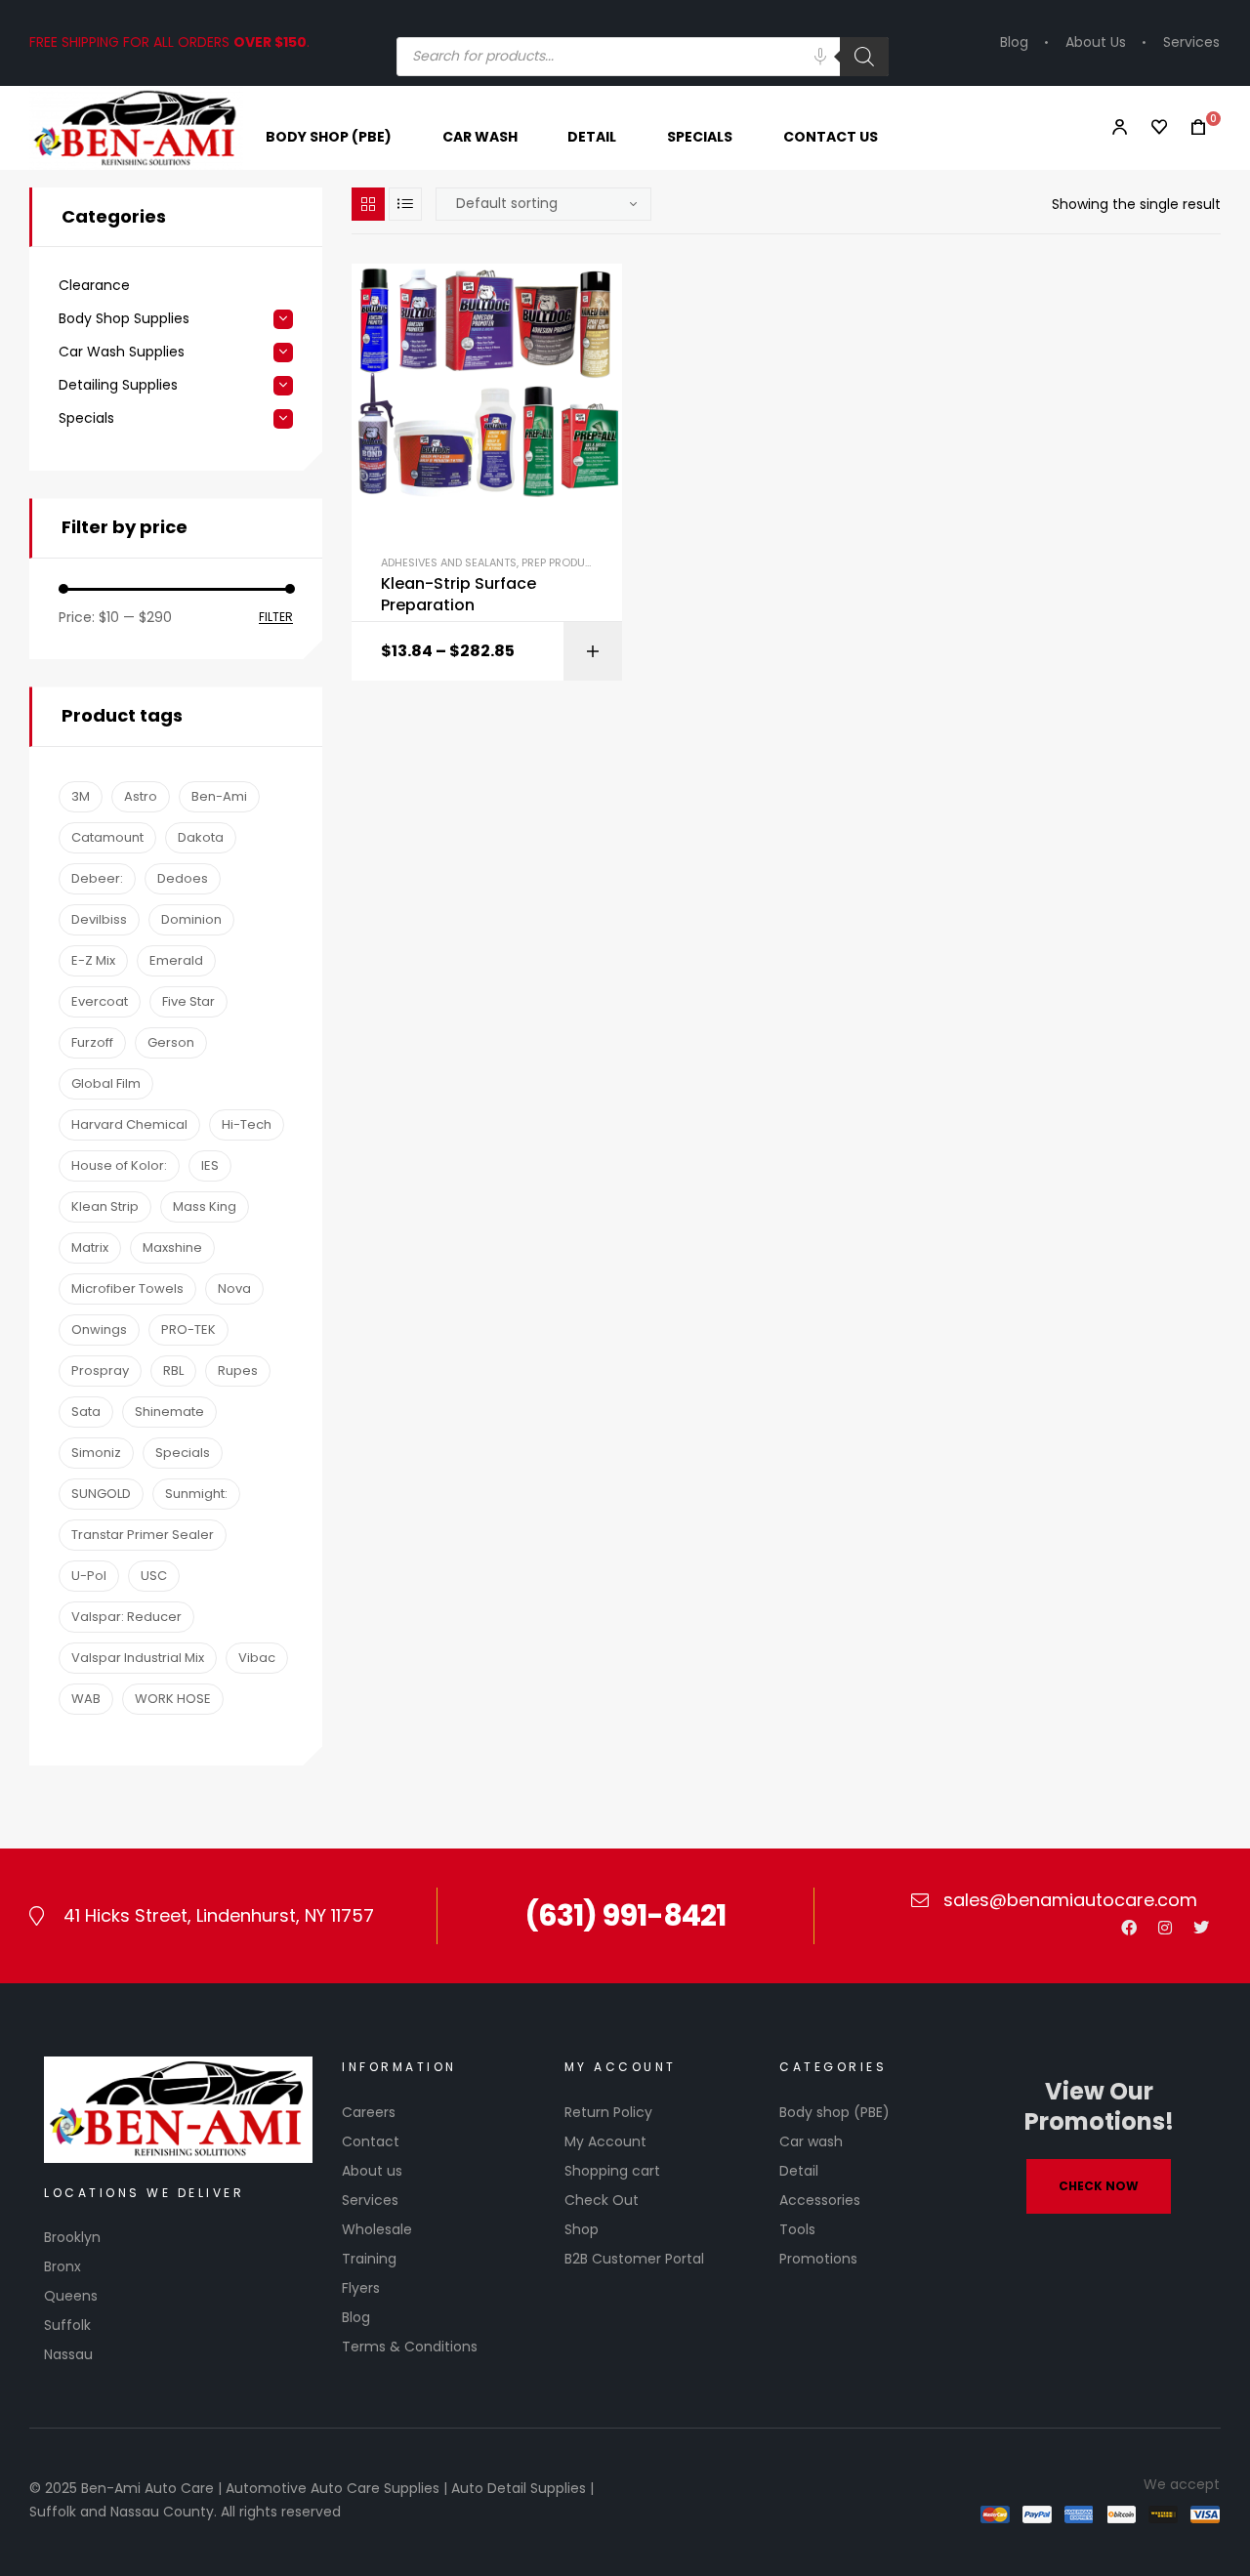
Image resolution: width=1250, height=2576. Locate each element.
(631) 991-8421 (625, 1915)
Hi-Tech (247, 1124)
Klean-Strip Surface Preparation (458, 595)
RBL (173, 1371)
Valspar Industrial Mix (138, 1658)
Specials (86, 418)
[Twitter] (1201, 1928)
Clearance (94, 286)
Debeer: (97, 878)
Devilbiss (99, 919)
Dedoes (183, 878)
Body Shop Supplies (124, 319)
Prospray (100, 1371)
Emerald (176, 960)
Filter (276, 618)
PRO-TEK (188, 1330)
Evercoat (100, 1001)
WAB (86, 1699)
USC (154, 1576)
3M (81, 796)
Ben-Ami (219, 796)
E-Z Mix (93, 960)
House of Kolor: (119, 1165)
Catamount (107, 837)
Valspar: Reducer (126, 1617)
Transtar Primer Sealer (143, 1535)
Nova (234, 1288)
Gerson (171, 1042)
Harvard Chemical (129, 1124)
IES (210, 1165)
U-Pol (89, 1576)
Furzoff (92, 1042)
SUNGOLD (101, 1494)
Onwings (99, 1330)
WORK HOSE (173, 1699)
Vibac (257, 1658)
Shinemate (169, 1412)
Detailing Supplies (118, 385)
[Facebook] (1129, 1928)
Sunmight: (196, 1494)
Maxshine (172, 1247)
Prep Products (564, 562)
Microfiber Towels (127, 1288)
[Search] (864, 57)
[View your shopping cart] (1192, 127)
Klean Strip (105, 1206)
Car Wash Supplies (122, 352)
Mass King (205, 1206)
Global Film (106, 1083)
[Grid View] (368, 204)
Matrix (90, 1247)
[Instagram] (1165, 1928)
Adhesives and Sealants (449, 562)
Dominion (191, 919)
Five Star (188, 1001)
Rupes (238, 1371)
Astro (141, 796)
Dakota (201, 837)
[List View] (405, 204)
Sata (86, 1412)
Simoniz (96, 1453)
